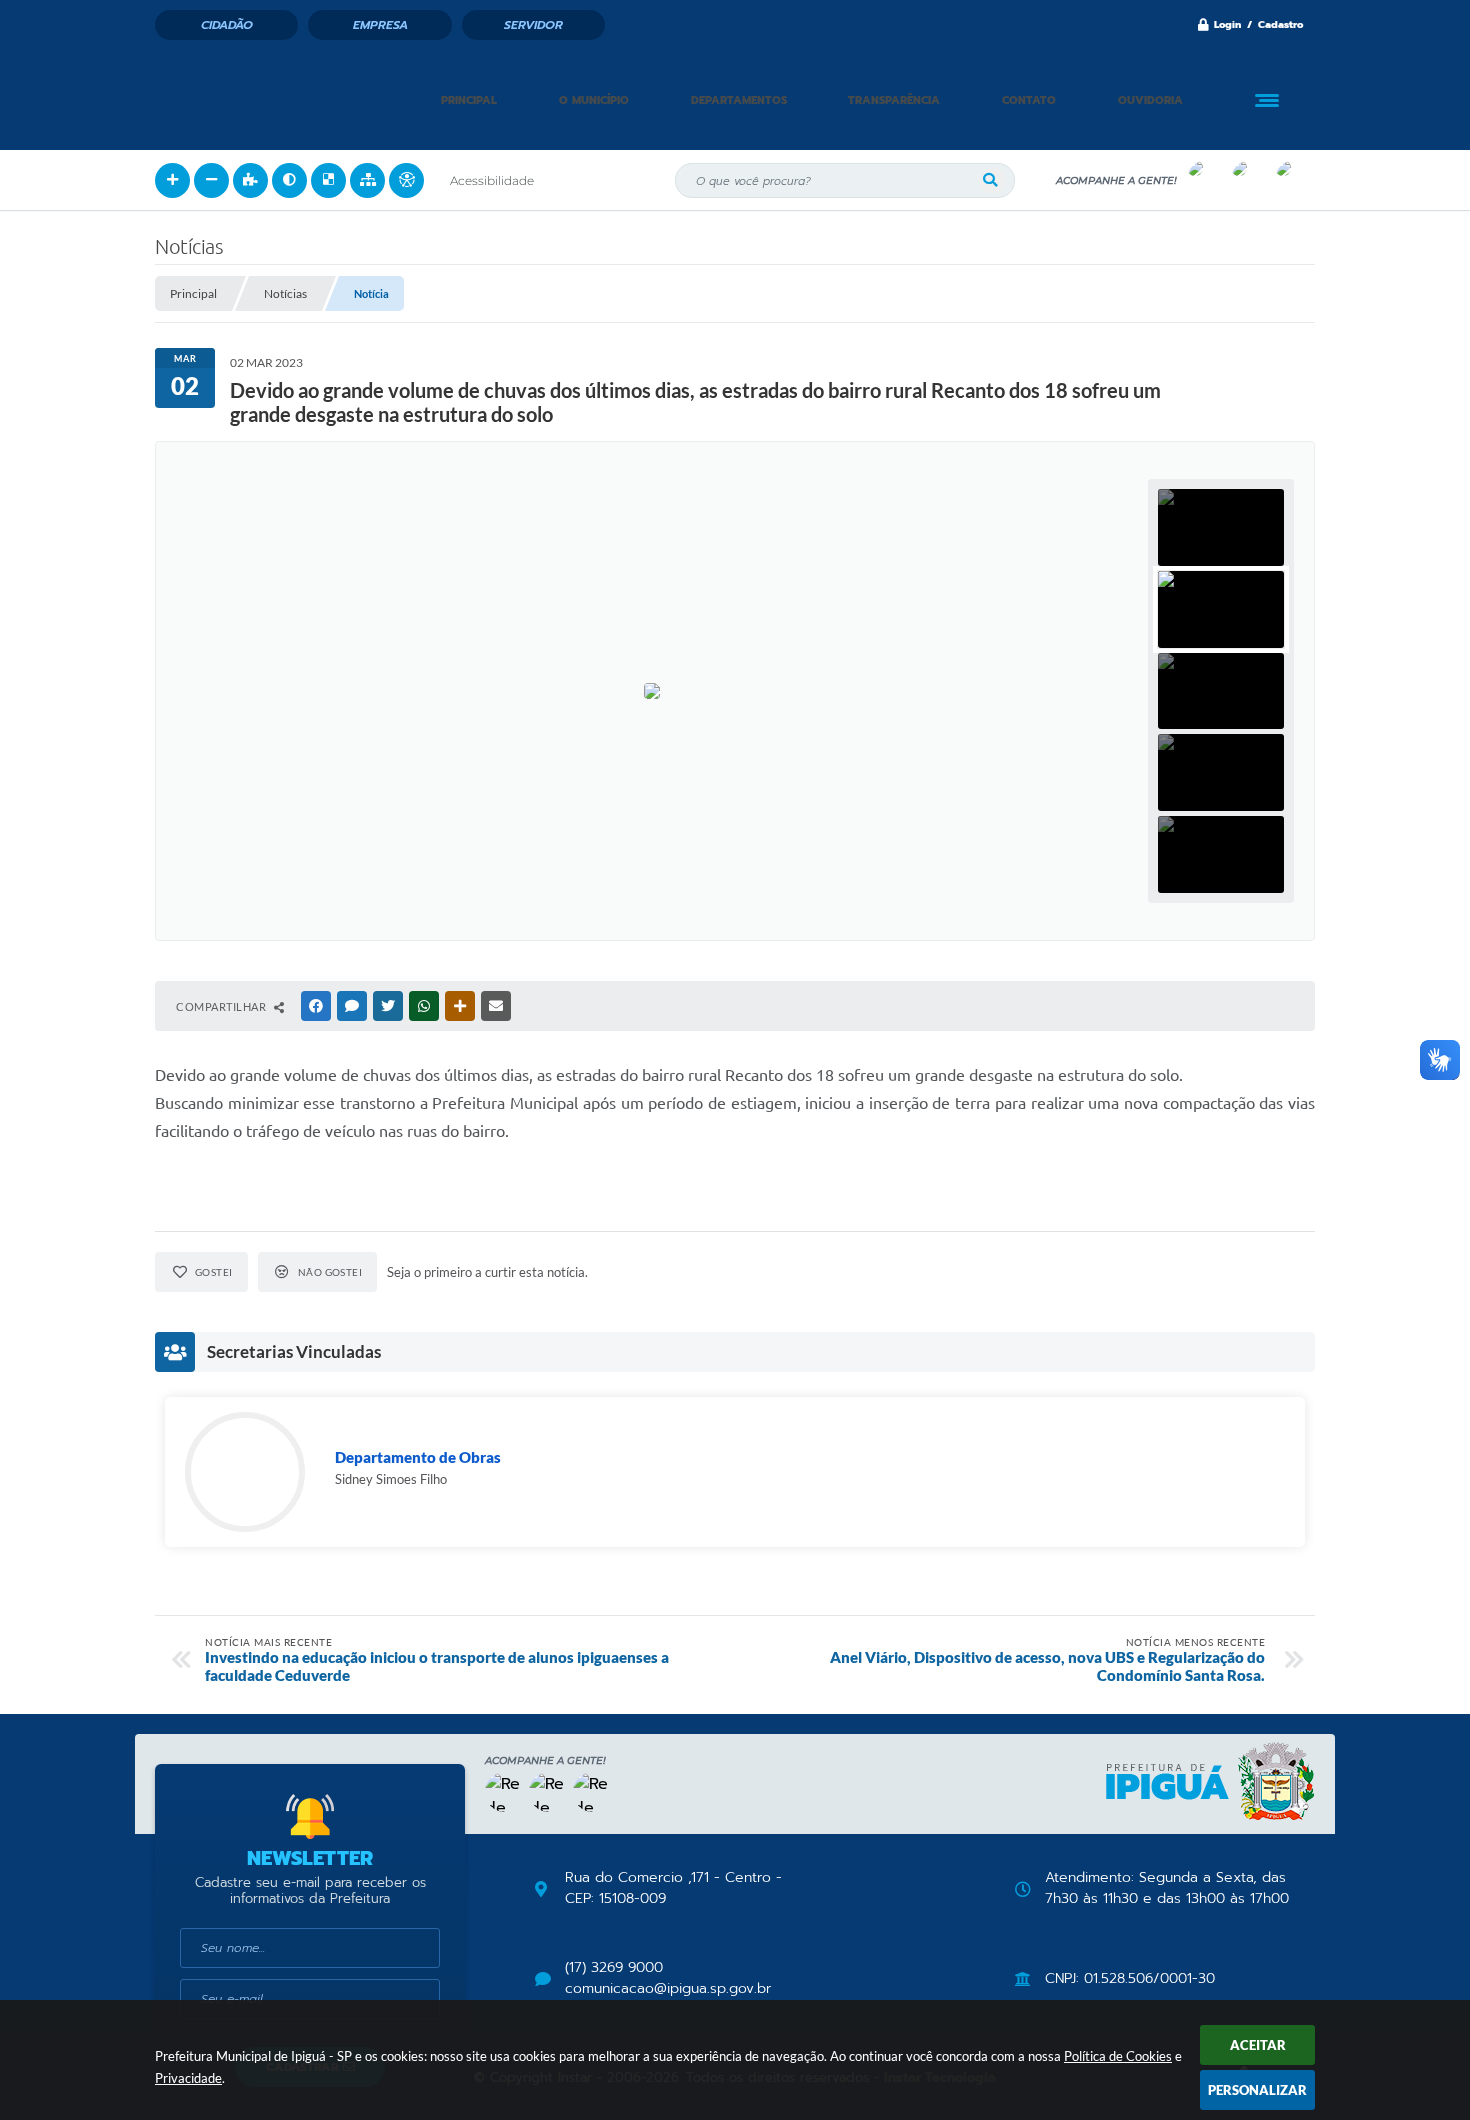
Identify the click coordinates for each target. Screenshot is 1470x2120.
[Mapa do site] (367, 180)
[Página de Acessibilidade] (406, 180)
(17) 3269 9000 (614, 1968)
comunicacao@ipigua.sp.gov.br (668, 1989)
